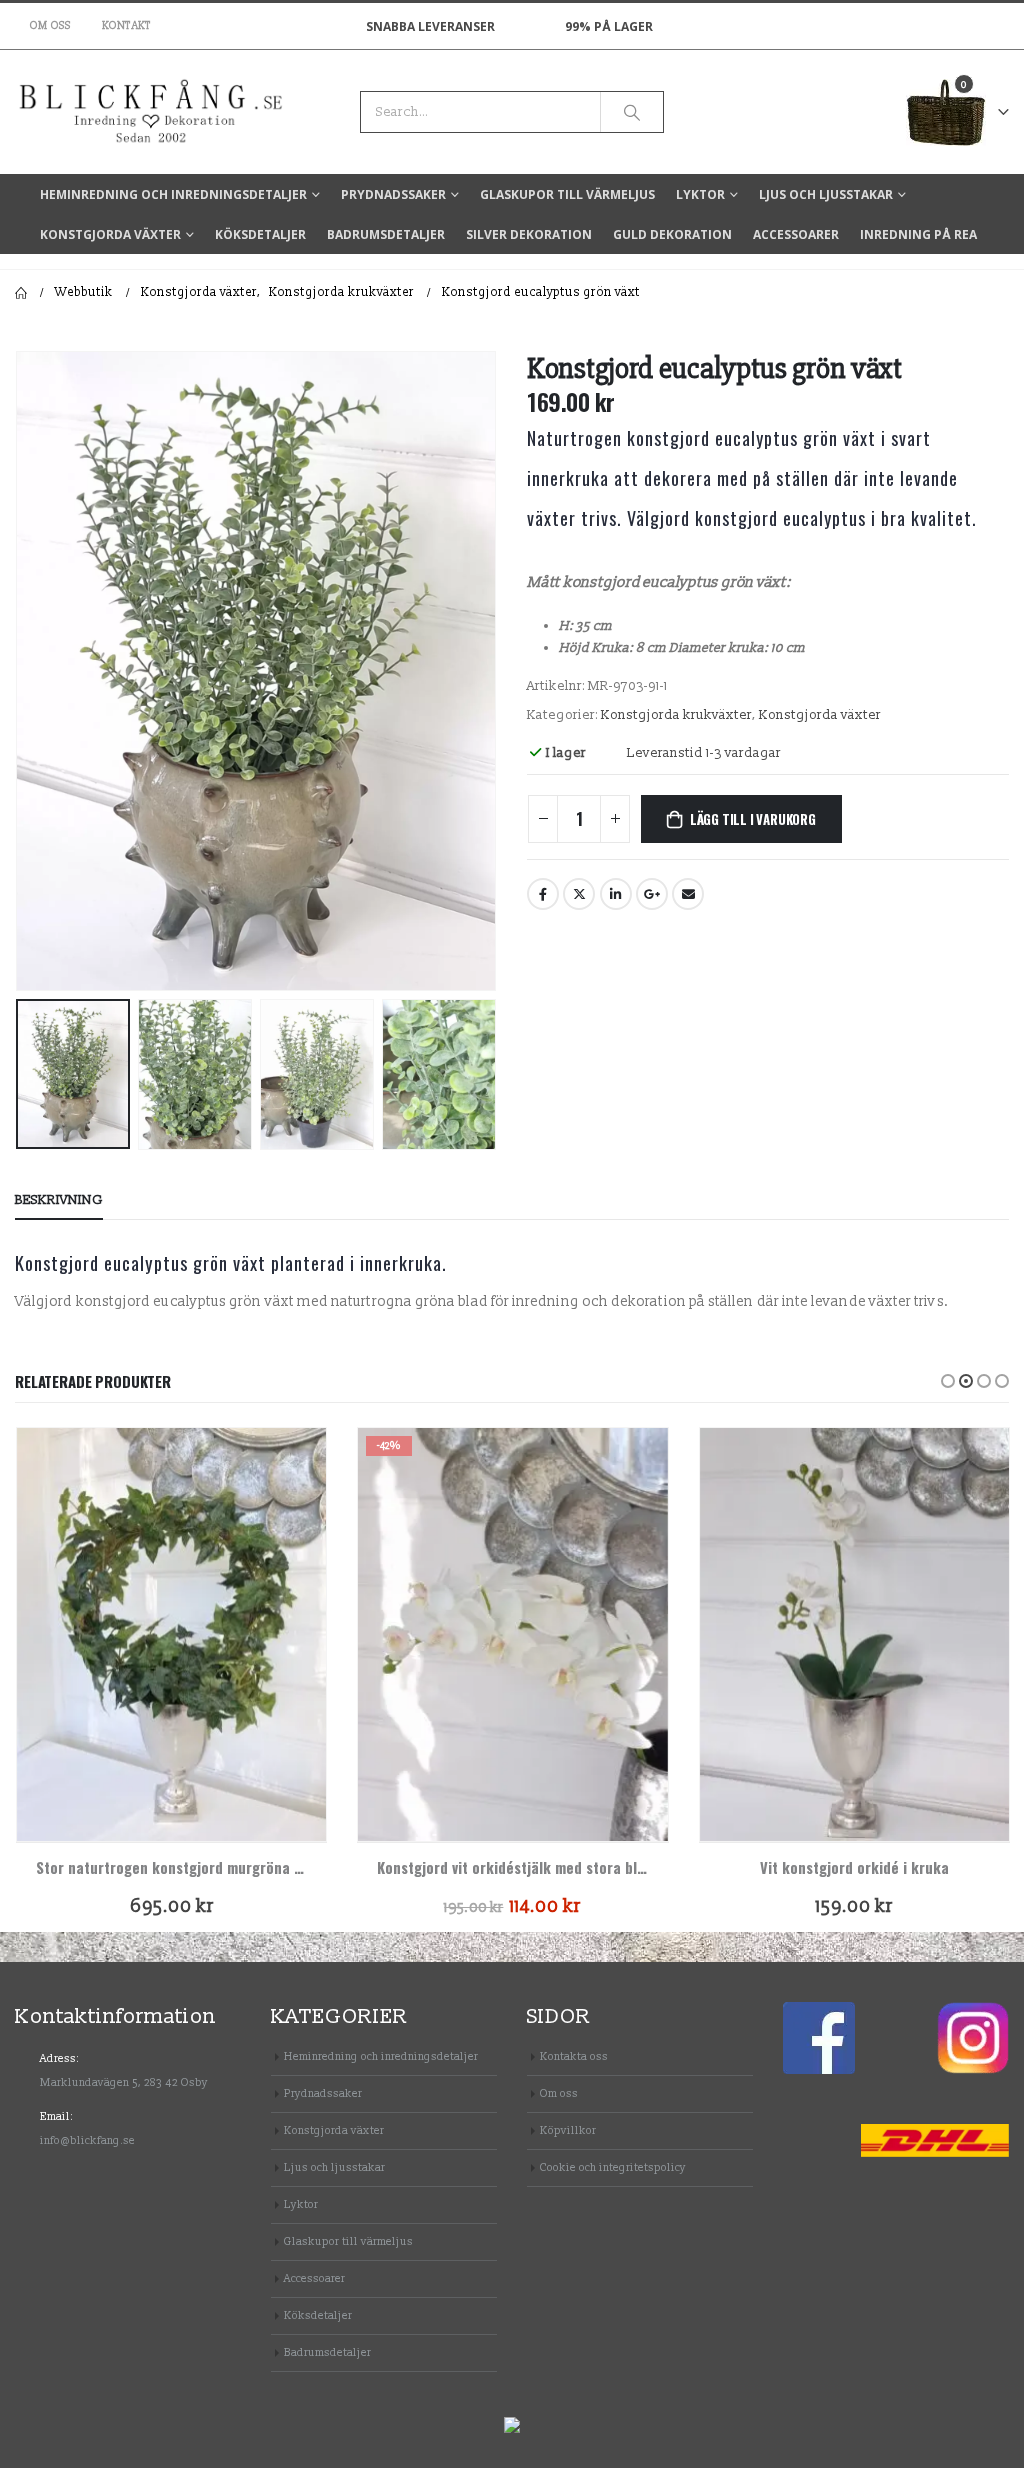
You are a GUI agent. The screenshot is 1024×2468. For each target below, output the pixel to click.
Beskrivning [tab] (59, 1200)
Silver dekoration (529, 234)
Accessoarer (796, 234)
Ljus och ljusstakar (826, 194)
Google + (652, 894)
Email (688, 894)
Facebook (543, 894)
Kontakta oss (574, 2056)
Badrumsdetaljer (386, 234)
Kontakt (127, 26)
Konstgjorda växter (110, 234)
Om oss (51, 26)
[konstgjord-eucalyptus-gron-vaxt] (256, 670)
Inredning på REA (918, 234)
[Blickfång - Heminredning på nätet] (100, 112)
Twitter (579, 894)
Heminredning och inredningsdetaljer (173, 194)
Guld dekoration (672, 234)
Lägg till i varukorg (753, 819)
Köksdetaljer (260, 234)
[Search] (632, 112)
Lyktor (700, 194)
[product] (171, 1634)
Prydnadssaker (393, 194)
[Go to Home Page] (21, 293)
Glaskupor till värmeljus (567, 194)
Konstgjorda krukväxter (676, 715)
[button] (948, 1381)
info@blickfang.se (87, 2140)
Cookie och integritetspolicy (613, 2167)
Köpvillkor (568, 2130)
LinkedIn (616, 894)
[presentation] (20, 671)
